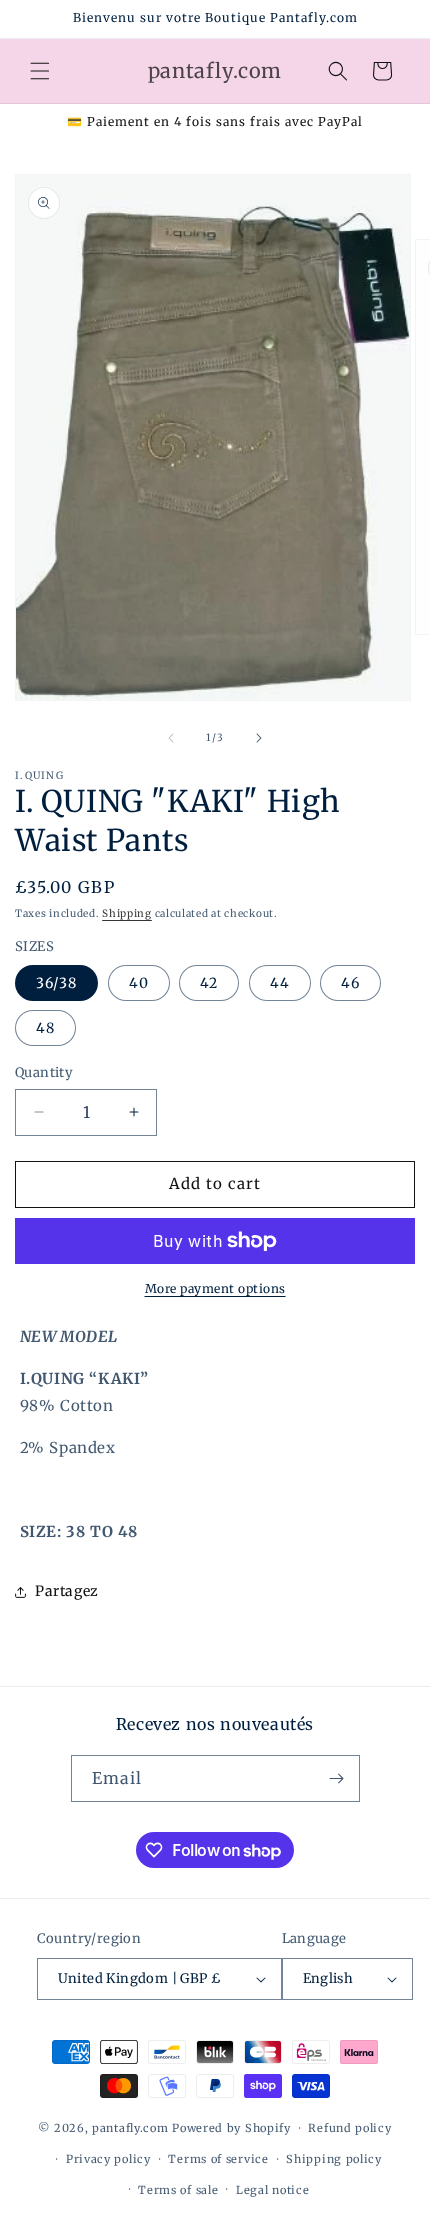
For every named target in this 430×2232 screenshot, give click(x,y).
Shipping (127, 913)
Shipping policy (334, 2159)
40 (139, 983)
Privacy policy (108, 2159)
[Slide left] (171, 738)
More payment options (215, 1288)
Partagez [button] (67, 1591)
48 (45, 1028)
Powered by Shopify (231, 2128)
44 (280, 983)
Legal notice (272, 2190)
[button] (40, 71)
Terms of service (218, 2159)
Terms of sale (178, 2190)
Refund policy (349, 2128)
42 (209, 983)
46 (350, 983)
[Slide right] (259, 738)
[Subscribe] (337, 1778)
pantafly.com (132, 2128)
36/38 (56, 983)
